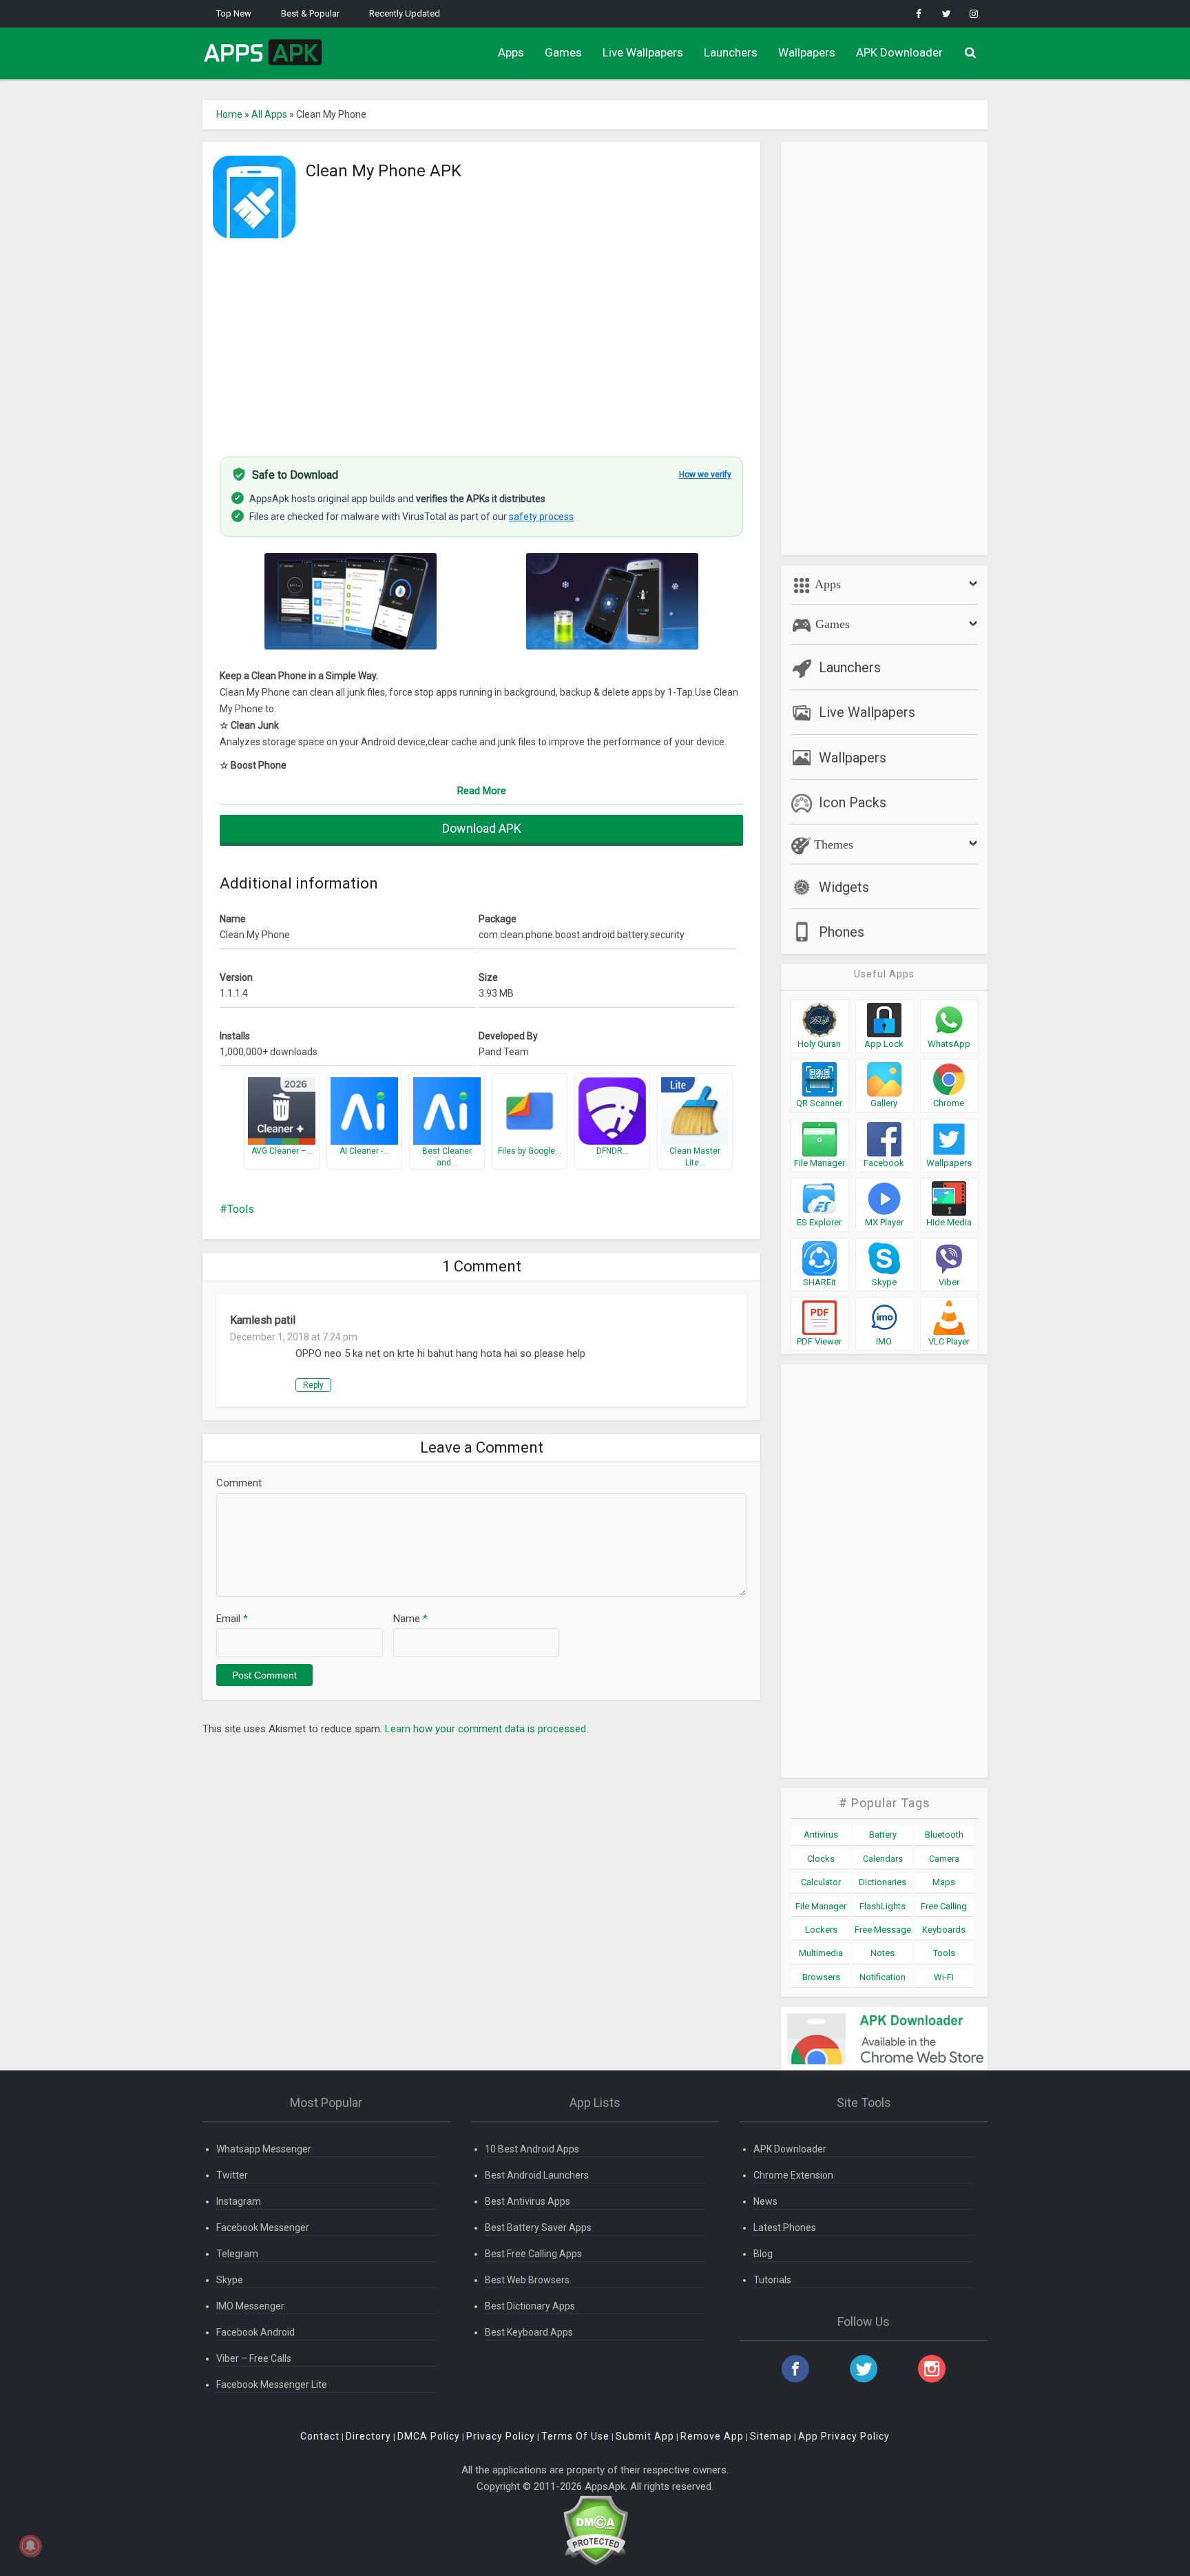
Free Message (883, 1930)
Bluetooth (944, 1835)
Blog (763, 2254)
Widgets (844, 887)
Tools (241, 1209)
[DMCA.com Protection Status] (595, 2530)
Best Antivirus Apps (528, 2201)
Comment (239, 1483)
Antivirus (821, 1835)
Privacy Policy (501, 2436)
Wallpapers (807, 52)
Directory (368, 2436)
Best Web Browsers (527, 2280)
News (765, 2201)
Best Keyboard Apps (529, 2332)
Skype (230, 2280)
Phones (842, 932)
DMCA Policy (429, 2436)
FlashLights (883, 1906)
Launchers (731, 52)
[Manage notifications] (30, 2546)
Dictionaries (883, 1882)
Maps (944, 1882)
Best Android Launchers (537, 2175)
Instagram (239, 2201)
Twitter (232, 2175)
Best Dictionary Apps (530, 2306)
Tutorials (772, 2280)
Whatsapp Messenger (264, 2149)
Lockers (821, 1930)
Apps (511, 52)
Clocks (821, 1859)
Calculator (821, 1882)
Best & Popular (310, 13)
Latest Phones (785, 2227)
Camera (944, 1859)
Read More (482, 791)
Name (410, 1619)
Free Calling (944, 1906)
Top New (234, 13)
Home (229, 114)
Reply (313, 1385)
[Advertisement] (481, 340)
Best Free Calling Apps (533, 2254)
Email (232, 1619)
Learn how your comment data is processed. (487, 1729)
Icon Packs (853, 802)
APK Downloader (899, 52)
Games (563, 52)
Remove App (712, 2436)
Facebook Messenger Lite (272, 2385)
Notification (883, 1977)
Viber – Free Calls (254, 2358)
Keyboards (944, 1930)
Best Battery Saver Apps (538, 2227)
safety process (541, 517)
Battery (883, 1835)
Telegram (237, 2254)
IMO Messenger (250, 2306)
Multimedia (821, 1953)
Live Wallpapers (643, 52)
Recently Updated (405, 13)
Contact (320, 2436)
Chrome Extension (793, 2175)
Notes (883, 1953)
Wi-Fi (944, 1977)
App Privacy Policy (844, 2436)
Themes (832, 844)
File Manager (821, 1906)
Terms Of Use (575, 2436)
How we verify (705, 475)
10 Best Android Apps (532, 2149)
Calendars (883, 1859)
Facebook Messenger (263, 2227)
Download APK (482, 828)
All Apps (269, 114)
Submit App (645, 2436)
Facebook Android (255, 2332)
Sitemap (771, 2436)
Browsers (821, 1977)
